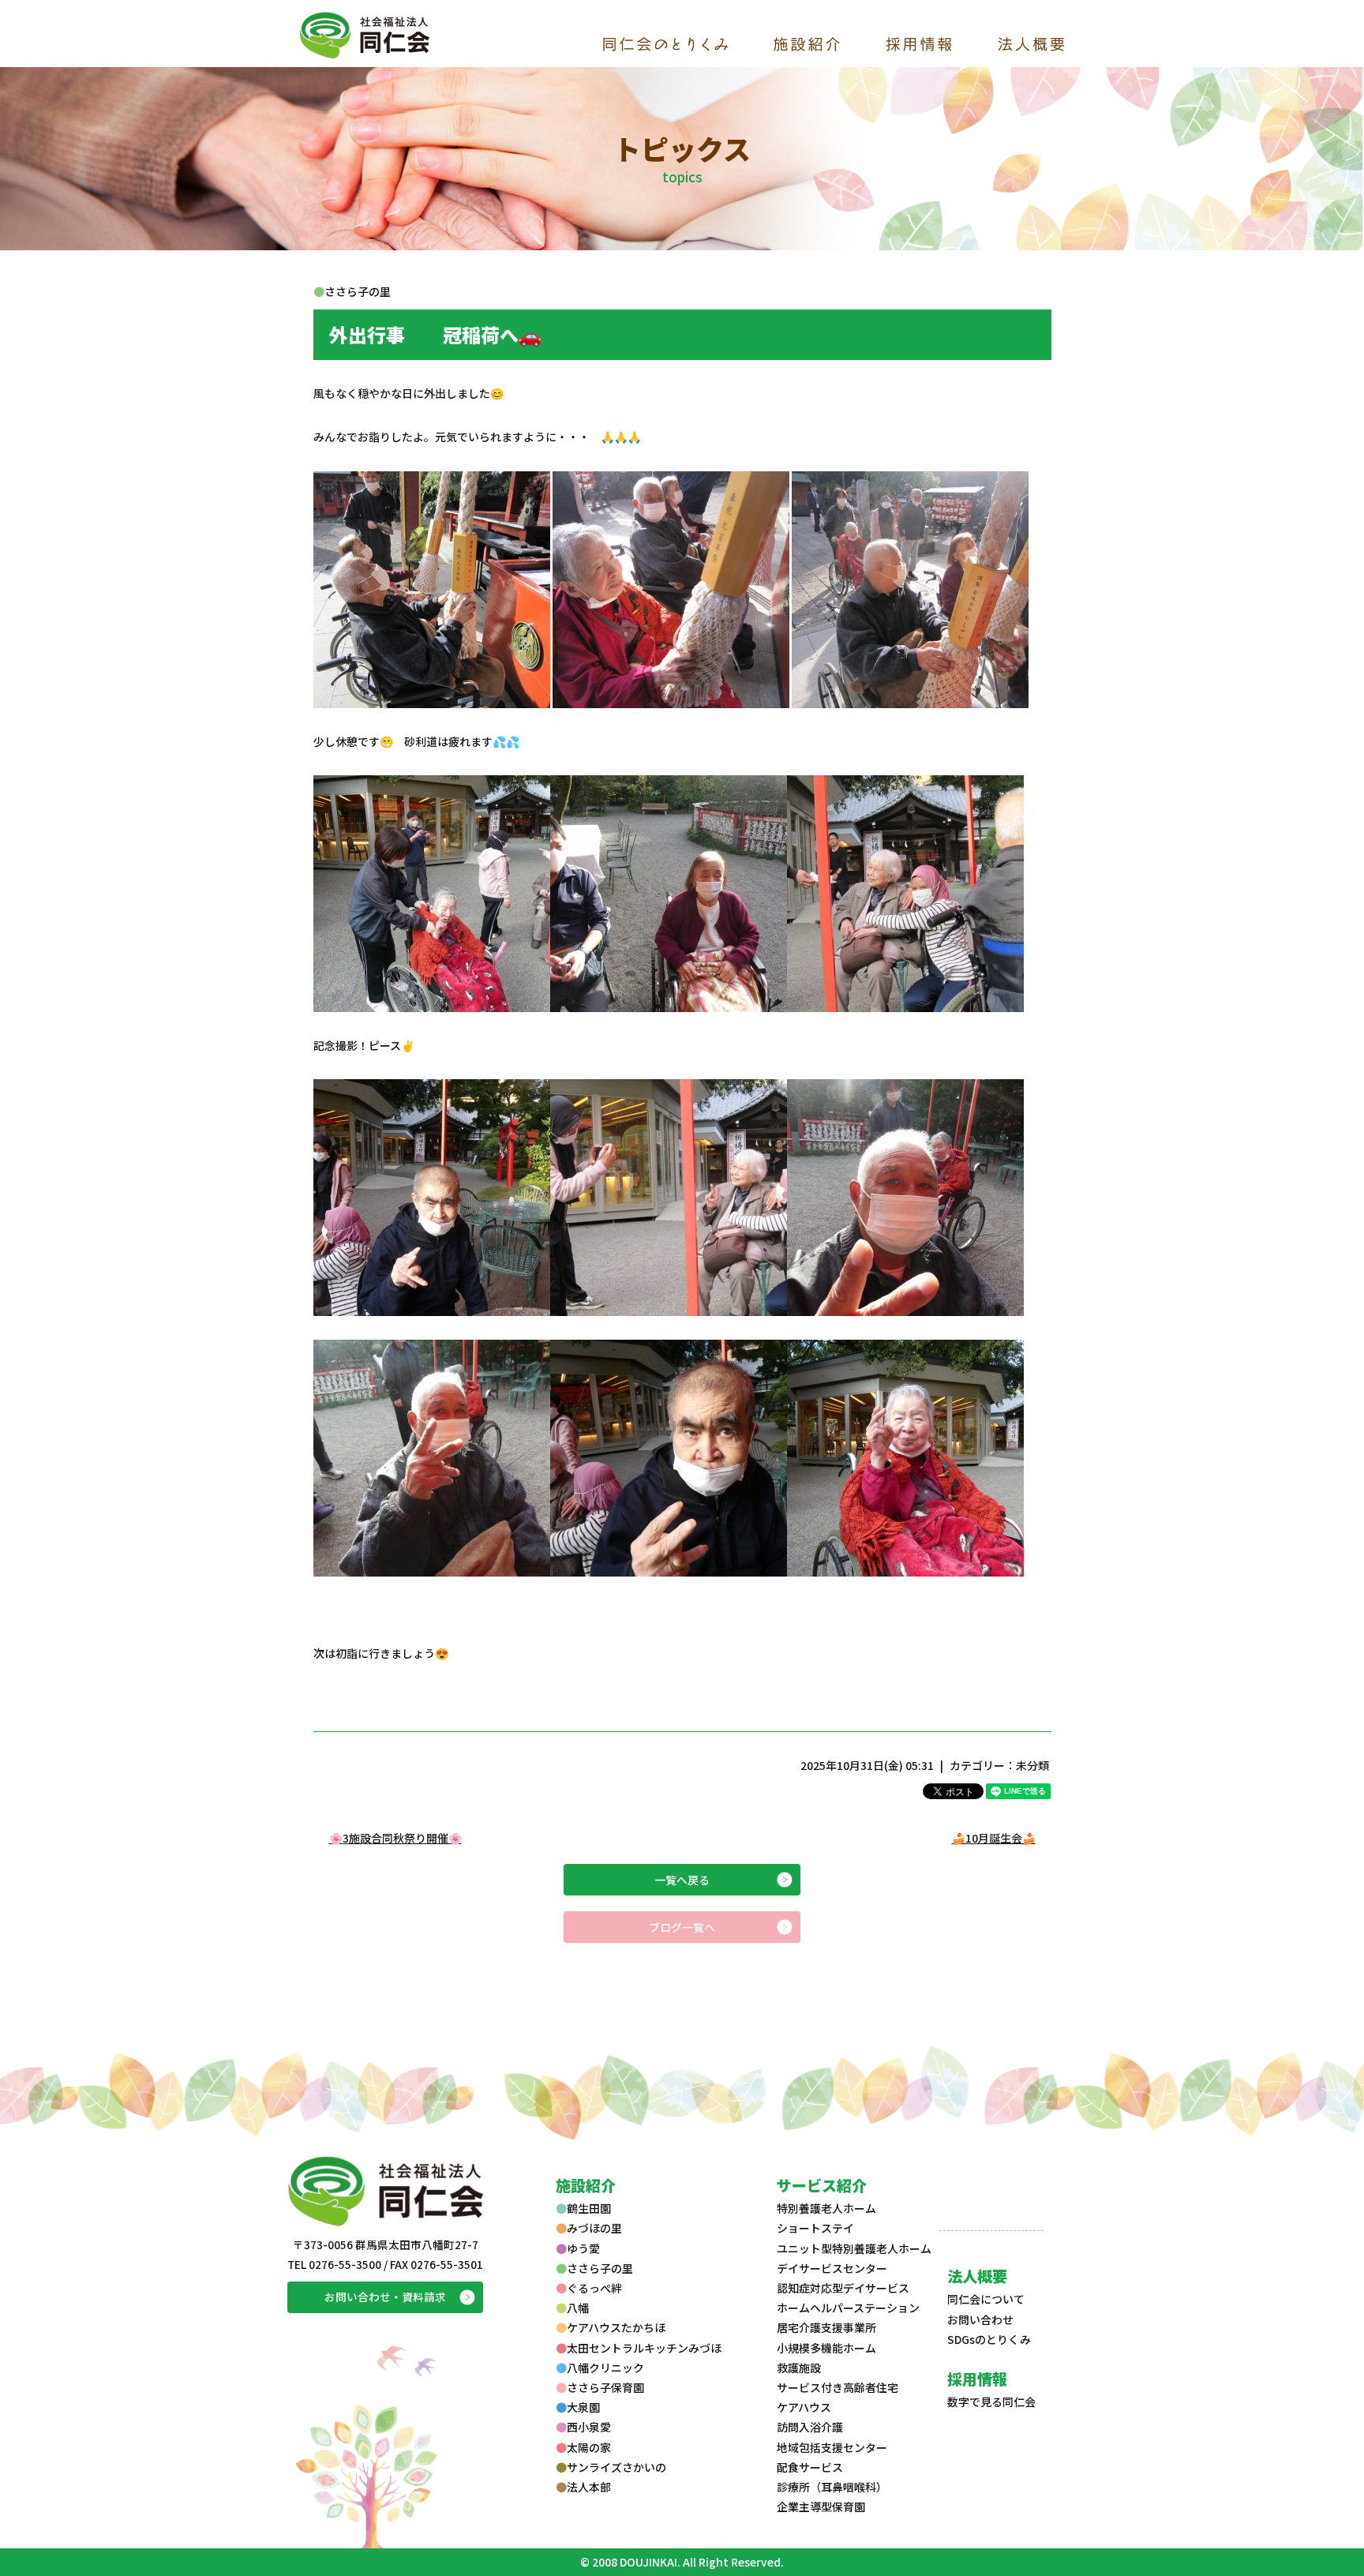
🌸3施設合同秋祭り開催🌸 (395, 1838)
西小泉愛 (589, 2427)
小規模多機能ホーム (826, 2348)
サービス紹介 (822, 2185)
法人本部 (589, 2487)
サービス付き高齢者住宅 (838, 2387)
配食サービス (810, 2467)
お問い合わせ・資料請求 (385, 2297)
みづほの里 (594, 2228)
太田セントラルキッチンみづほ (644, 2348)
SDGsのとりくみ (989, 2339)
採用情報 (977, 2378)
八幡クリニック (605, 2368)
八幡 (578, 2308)
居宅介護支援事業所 (826, 2327)
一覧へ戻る (682, 1880)
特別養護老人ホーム (826, 2208)
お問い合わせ (980, 2319)
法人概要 (977, 2276)
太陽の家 (589, 2447)
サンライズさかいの (616, 2467)
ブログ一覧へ (682, 1927)
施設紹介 (586, 2185)
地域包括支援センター (832, 2447)
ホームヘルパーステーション (848, 2308)
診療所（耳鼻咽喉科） (832, 2487)
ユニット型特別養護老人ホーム (854, 2248)
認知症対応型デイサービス (843, 2288)
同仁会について (986, 2299)
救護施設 (799, 2368)
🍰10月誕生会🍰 (994, 1838)
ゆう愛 (583, 2248)
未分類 (1032, 1765)
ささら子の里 (600, 2268)
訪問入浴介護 (810, 2427)
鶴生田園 (589, 2208)
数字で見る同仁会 (991, 2402)
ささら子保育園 (605, 2387)
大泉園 (583, 2407)
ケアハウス (804, 2407)
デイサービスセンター (832, 2268)
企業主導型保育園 (821, 2507)
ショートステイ (815, 2228)
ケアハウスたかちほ (616, 2327)
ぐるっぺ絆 (594, 2288)
